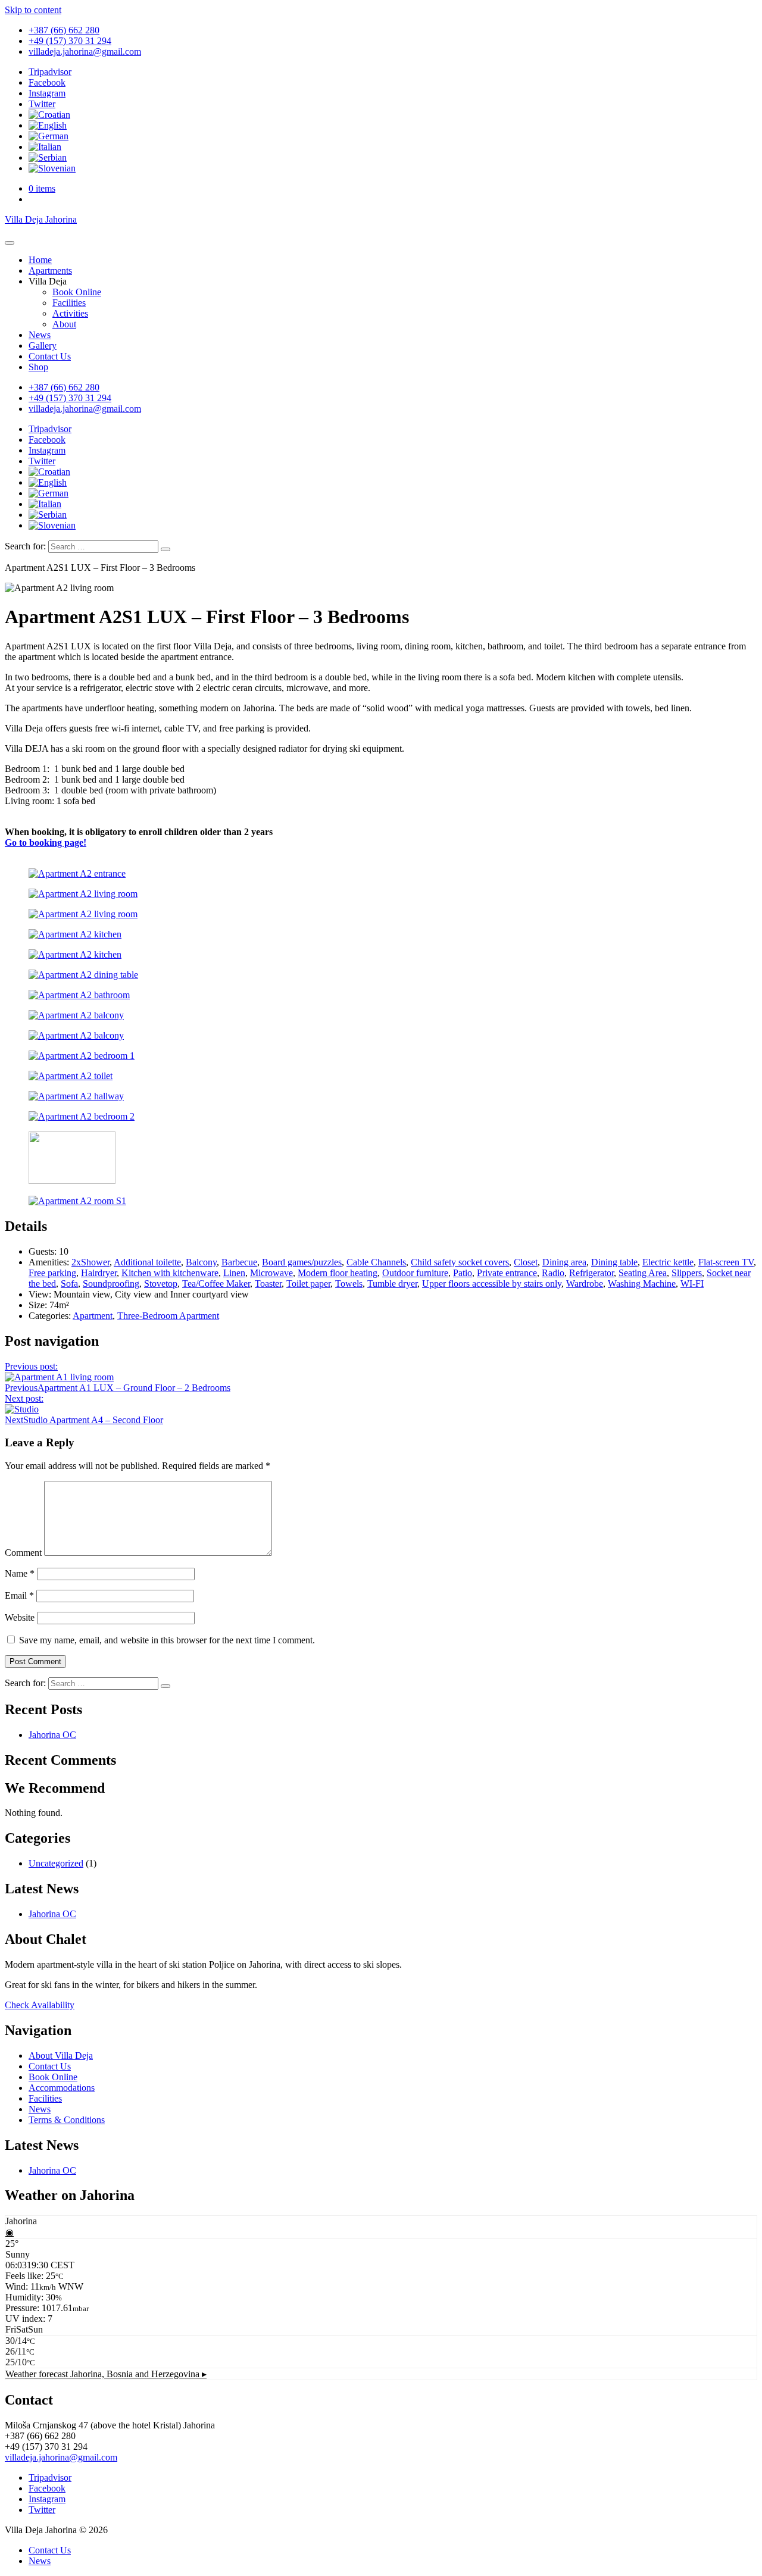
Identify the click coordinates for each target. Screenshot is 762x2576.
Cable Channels (376, 1262)
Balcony (201, 1262)
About (64, 324)
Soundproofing (111, 1284)
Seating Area (643, 1273)
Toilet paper (308, 1284)
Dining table (614, 1262)
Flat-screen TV (726, 1262)
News (40, 335)
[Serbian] (48, 157)
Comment (23, 1553)
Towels (349, 1284)
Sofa (69, 1284)
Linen (234, 1273)
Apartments (50, 271)
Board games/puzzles (302, 1262)
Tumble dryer (392, 1284)
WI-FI (692, 1284)
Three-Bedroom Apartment (168, 1316)
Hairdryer (99, 1273)
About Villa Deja (61, 2056)
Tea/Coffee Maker (216, 1284)
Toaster (268, 1284)
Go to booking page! (46, 842)
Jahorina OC (52, 1735)
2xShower (90, 1262)
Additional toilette (147, 1262)
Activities (70, 313)
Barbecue (239, 1262)
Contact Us (50, 356)
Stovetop (161, 1284)
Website (20, 1617)
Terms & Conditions (67, 2120)
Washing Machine (642, 1284)
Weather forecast (106, 2374)
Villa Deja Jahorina (41, 219)
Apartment (93, 1316)
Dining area (564, 1262)
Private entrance (507, 1273)
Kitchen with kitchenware (170, 1273)
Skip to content (33, 10)
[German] (49, 136)
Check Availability (40, 2005)
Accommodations (62, 2088)
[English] (48, 125)
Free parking (52, 1273)
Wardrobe (585, 1284)
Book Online (77, 292)
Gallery (43, 346)
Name (20, 1573)
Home (40, 260)
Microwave (271, 1273)
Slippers (687, 1273)
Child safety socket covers (460, 1262)
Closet (526, 1262)
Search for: (25, 546)
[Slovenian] (52, 168)
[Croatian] (49, 115)
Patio (463, 1273)
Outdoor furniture (415, 1273)
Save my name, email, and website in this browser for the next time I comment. (167, 1640)
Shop (38, 367)
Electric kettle (668, 1262)
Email (19, 1595)
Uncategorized (56, 1863)
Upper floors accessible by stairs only (492, 1284)
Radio (553, 1273)
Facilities (69, 303)
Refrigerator (591, 1273)
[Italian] (45, 147)
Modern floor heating (338, 1273)
